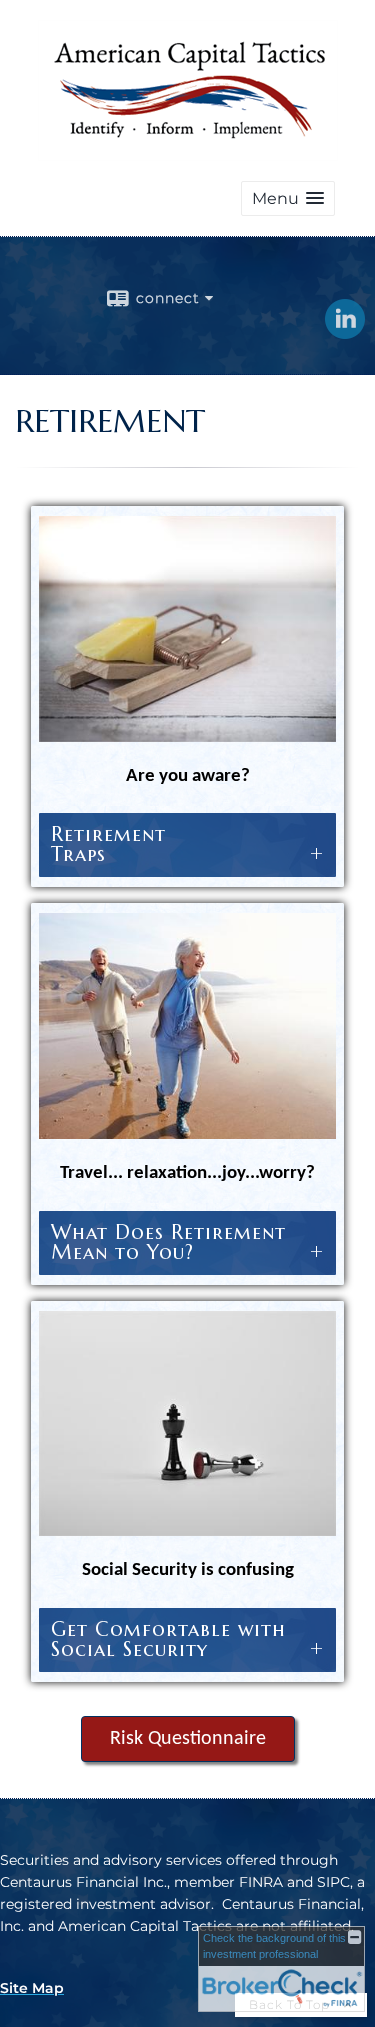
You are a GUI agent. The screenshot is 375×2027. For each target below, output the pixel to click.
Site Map (32, 1988)
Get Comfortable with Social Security (187, 1639)
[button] (288, 198)
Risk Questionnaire (188, 1739)
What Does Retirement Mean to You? (187, 1242)
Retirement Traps (187, 844)
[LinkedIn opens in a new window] (345, 332)
